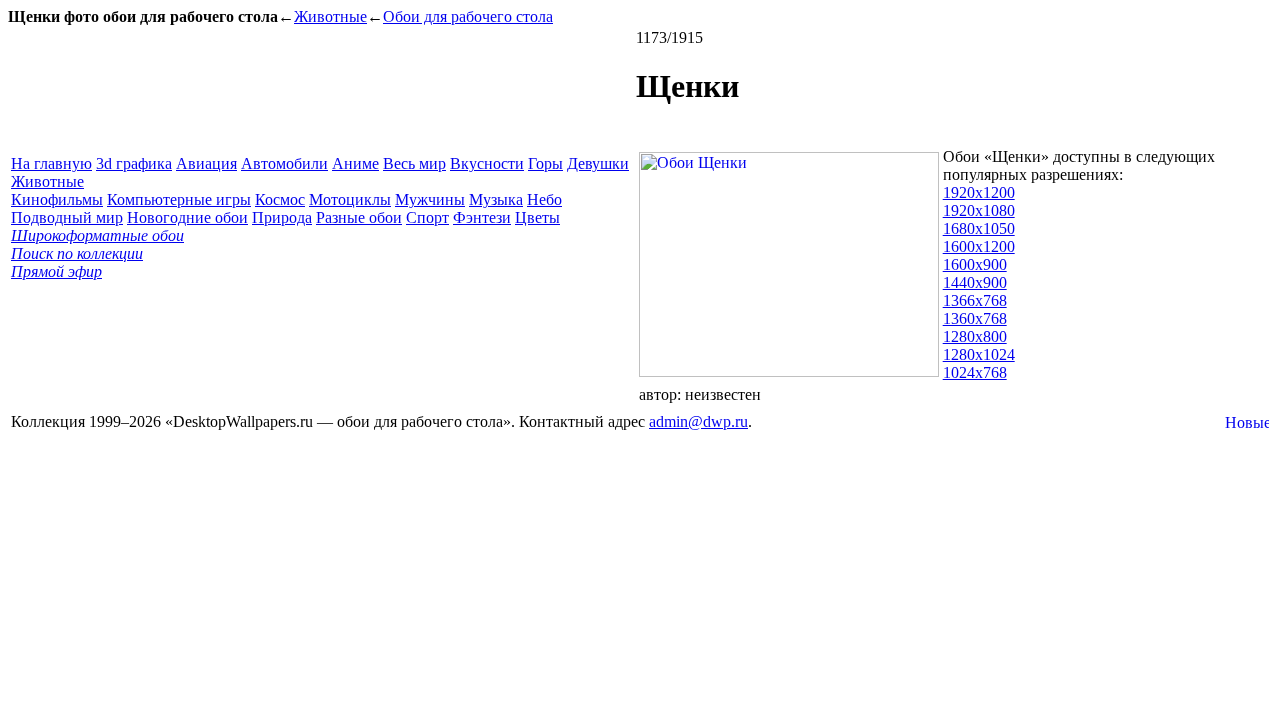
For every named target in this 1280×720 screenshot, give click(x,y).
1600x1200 (979, 246)
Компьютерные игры (179, 199)
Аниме (355, 163)
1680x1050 (979, 228)
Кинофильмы (57, 199)
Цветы (537, 217)
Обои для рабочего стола (468, 16)
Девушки (598, 163)
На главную (51, 163)
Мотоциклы (350, 199)
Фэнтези (482, 217)
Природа (282, 217)
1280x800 (975, 336)
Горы (545, 163)
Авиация (206, 163)
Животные (330, 16)
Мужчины (430, 199)
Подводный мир (67, 217)
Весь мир (414, 163)
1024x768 (975, 372)
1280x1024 (979, 354)
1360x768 (975, 318)
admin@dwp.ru (698, 421)
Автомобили (284, 163)
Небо (544, 199)
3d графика (134, 163)
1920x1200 (979, 192)
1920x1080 (979, 210)
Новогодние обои (187, 217)
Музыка (496, 199)
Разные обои (359, 217)
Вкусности (487, 163)
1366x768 (975, 300)
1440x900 (975, 282)
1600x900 (975, 264)
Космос (280, 199)
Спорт (427, 217)
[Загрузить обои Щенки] (789, 371)
